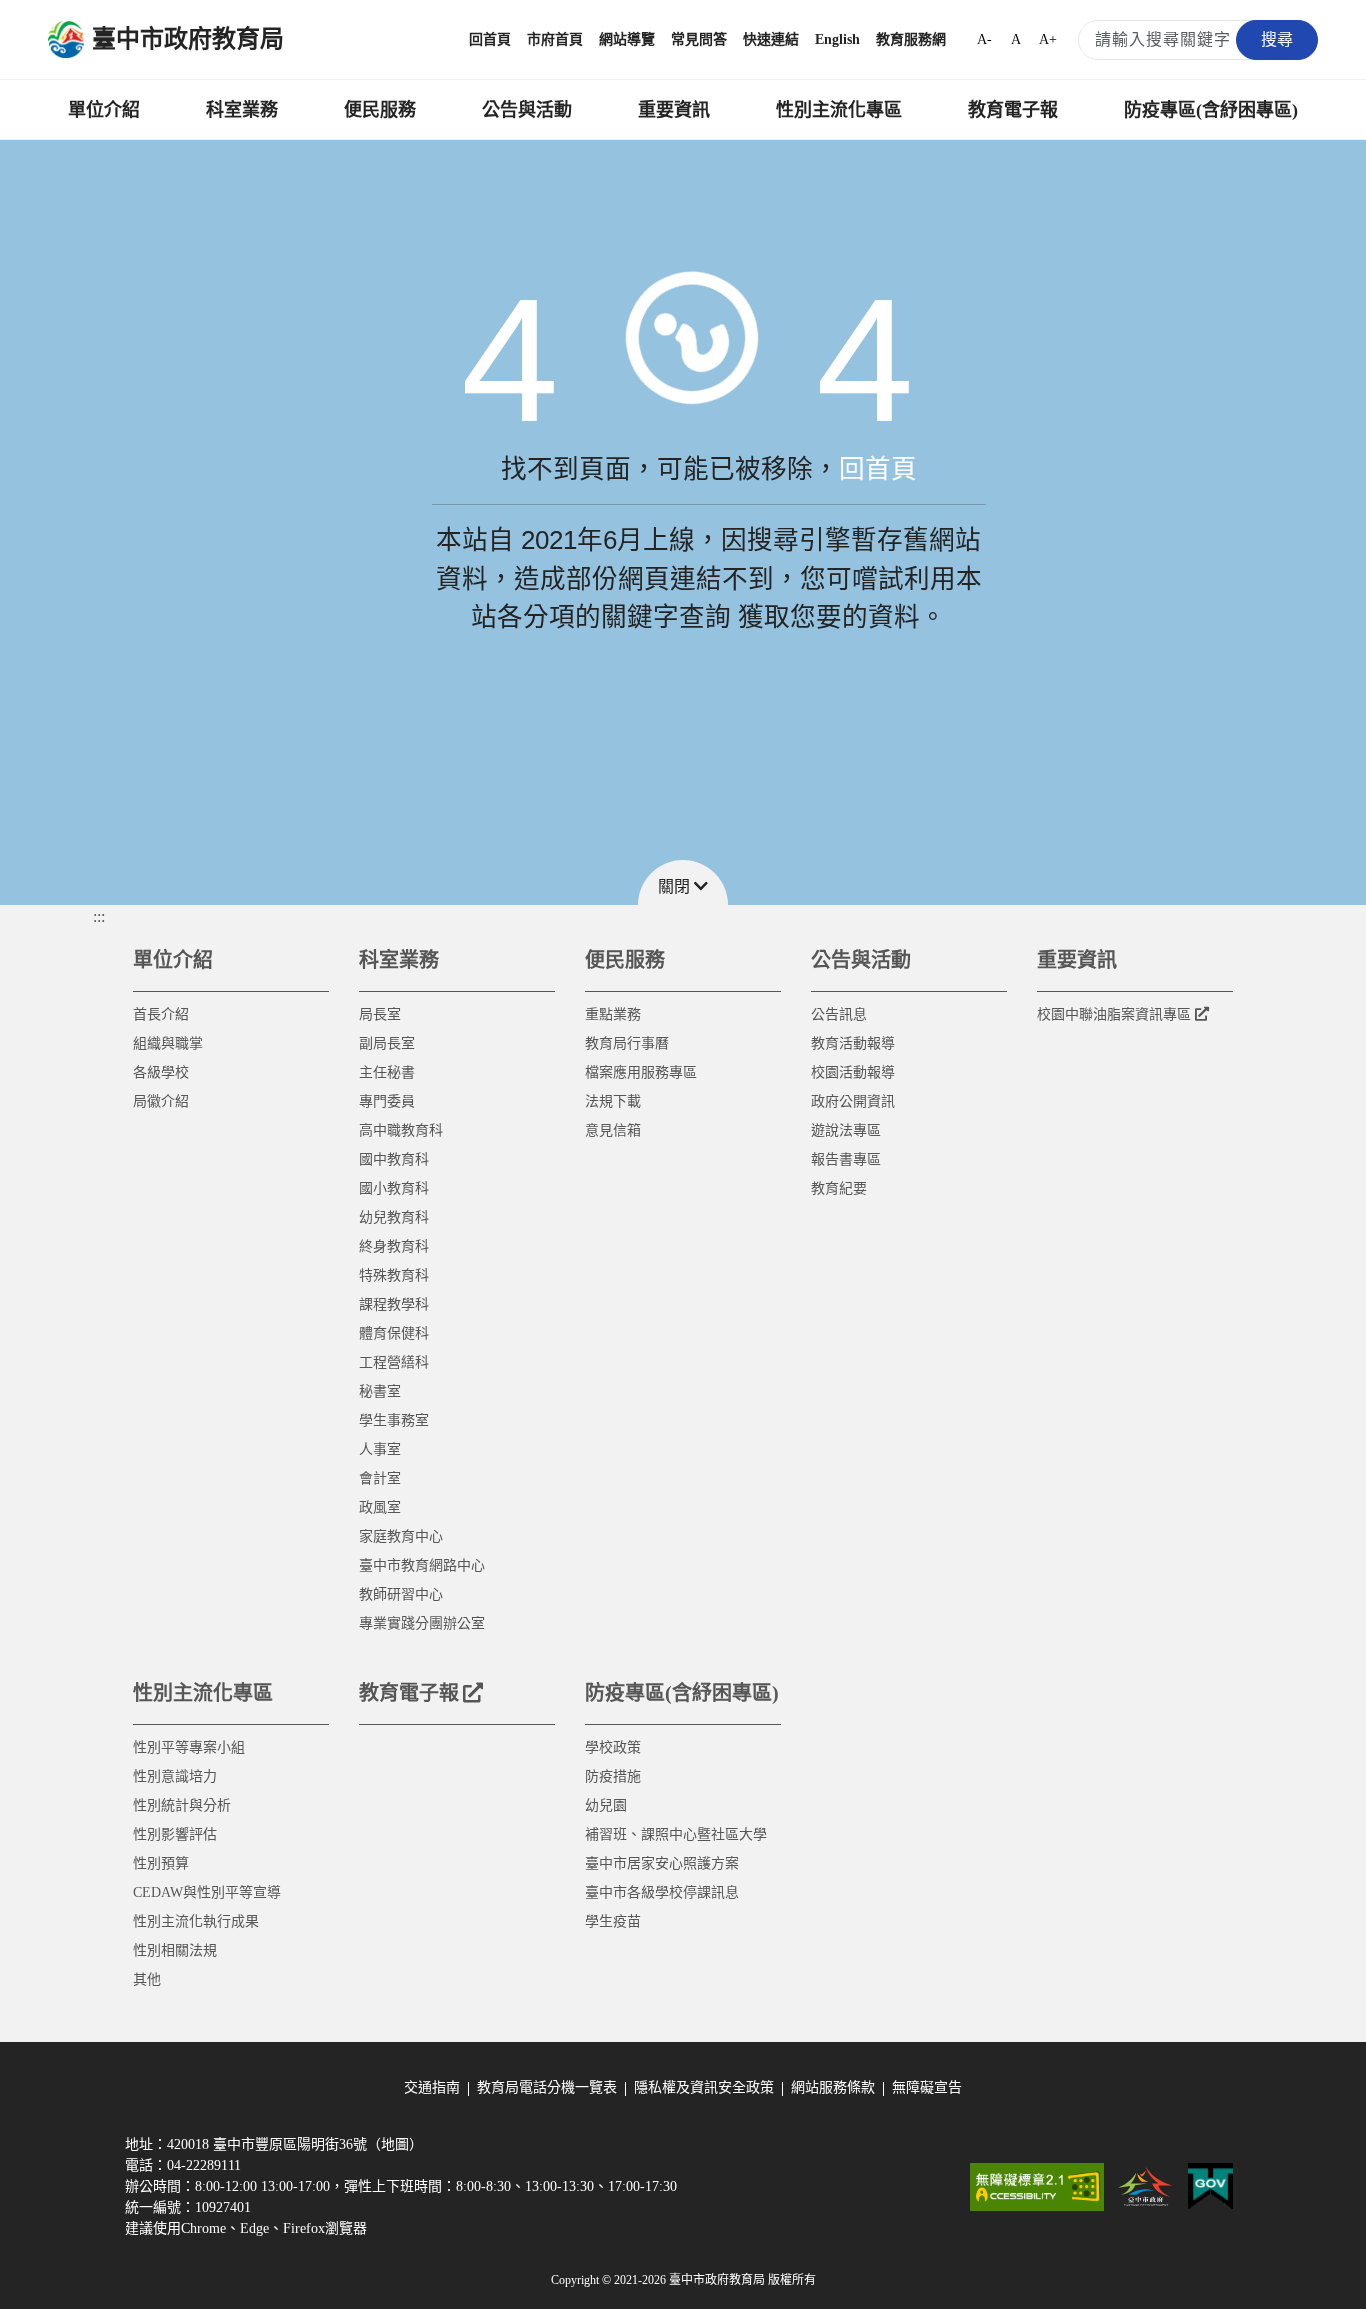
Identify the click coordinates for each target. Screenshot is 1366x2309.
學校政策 (613, 1747)
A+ (1048, 39)
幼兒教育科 (394, 1217)
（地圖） (395, 2144)
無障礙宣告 (927, 2087)
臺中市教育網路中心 (422, 1565)
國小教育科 (394, 1188)
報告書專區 (846, 1159)
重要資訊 (674, 110)
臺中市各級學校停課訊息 (662, 1892)
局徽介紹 (161, 1101)
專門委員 (387, 1101)
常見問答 (699, 39)
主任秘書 (387, 1072)
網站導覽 (627, 39)
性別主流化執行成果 (196, 1921)
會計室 (380, 1478)
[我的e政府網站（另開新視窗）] (1210, 2187)
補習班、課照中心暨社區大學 (676, 1834)
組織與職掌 (168, 1043)
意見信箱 (613, 1130)
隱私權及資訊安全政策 (704, 2087)
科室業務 (242, 110)
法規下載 (613, 1101)
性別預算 (161, 1863)
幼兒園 (606, 1805)
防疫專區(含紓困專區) (1211, 110)
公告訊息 (839, 1014)
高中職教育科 (401, 1130)
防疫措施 (613, 1776)
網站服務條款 (833, 2087)
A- (984, 39)
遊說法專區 (846, 1130)
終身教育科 (394, 1246)
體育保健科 (394, 1333)
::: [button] (99, 916)
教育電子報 (1013, 110)
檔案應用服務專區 (641, 1072)
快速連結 (771, 39)
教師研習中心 (401, 1594)
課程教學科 (394, 1304)
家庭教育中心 (401, 1536)
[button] (683, 882)
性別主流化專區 (839, 110)
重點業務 (613, 1014)
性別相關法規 (175, 1950)
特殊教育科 (394, 1275)
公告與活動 (527, 110)
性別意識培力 (175, 1776)
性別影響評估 (175, 1834)
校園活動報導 (853, 1072)
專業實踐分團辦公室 (422, 1623)
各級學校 (161, 1072)
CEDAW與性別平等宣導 (207, 1892)
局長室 (380, 1014)
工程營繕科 (394, 1362)
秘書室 (380, 1391)
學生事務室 (394, 1420)
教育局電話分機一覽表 (547, 2087)
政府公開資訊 (853, 1101)
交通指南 (432, 2087)
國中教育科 (394, 1159)
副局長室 (387, 1043)
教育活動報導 (853, 1043)
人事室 (380, 1449)
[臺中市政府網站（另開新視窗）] (1146, 2187)
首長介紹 (161, 1014)
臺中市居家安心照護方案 (662, 1863)
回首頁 (490, 39)
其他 (147, 1979)
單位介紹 (104, 110)
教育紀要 (839, 1188)
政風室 (380, 1507)
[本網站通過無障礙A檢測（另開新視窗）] (1037, 2187)
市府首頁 (555, 39)
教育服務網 (911, 39)
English (837, 39)
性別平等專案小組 (189, 1747)
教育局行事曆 (627, 1043)
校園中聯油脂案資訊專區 (1114, 1014)
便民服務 (380, 110)
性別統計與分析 (182, 1805)
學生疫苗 (613, 1921)
